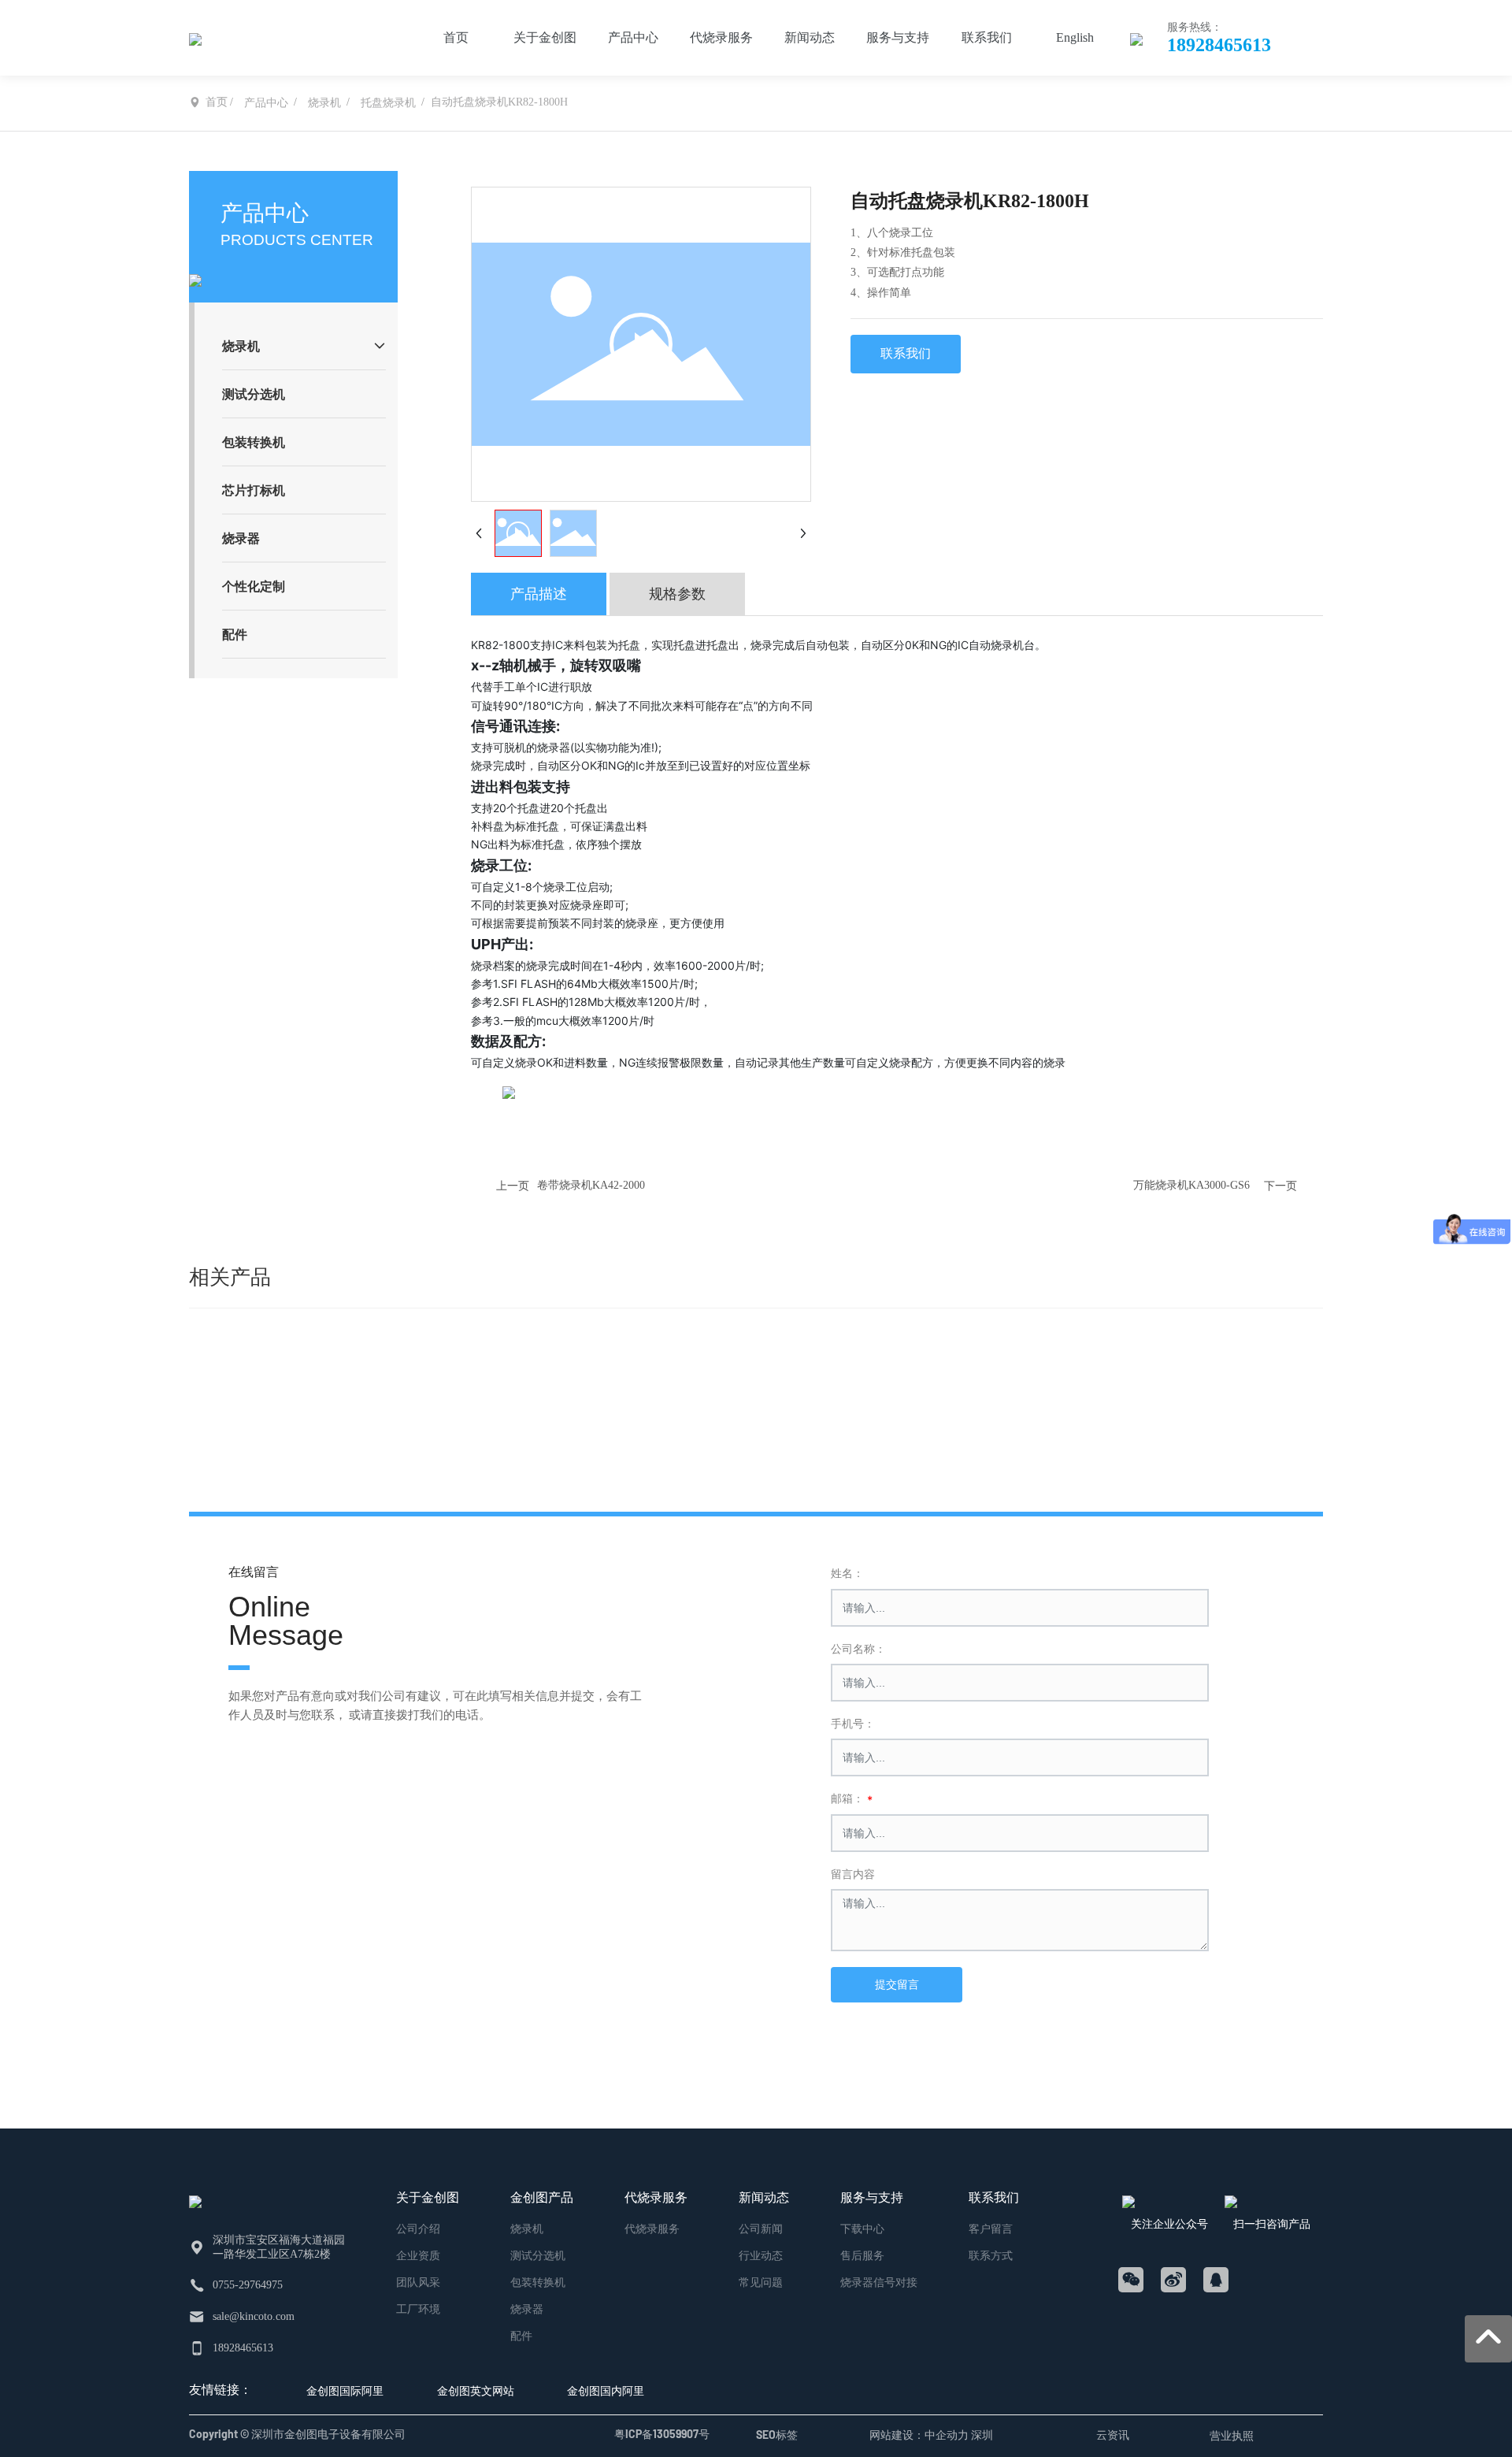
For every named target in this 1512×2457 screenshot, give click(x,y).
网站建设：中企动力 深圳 (931, 2435)
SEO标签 (777, 2435)
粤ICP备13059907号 (662, 2434)
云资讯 (1113, 2435)
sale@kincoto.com (254, 2316)
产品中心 (266, 103)
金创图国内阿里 (606, 2390)
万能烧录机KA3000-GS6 (1191, 1185)
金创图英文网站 (476, 2390)
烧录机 (324, 103)
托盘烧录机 (388, 103)
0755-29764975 (248, 2285)
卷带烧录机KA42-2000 (591, 1185)
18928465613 (1219, 45)
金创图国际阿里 (345, 2390)
